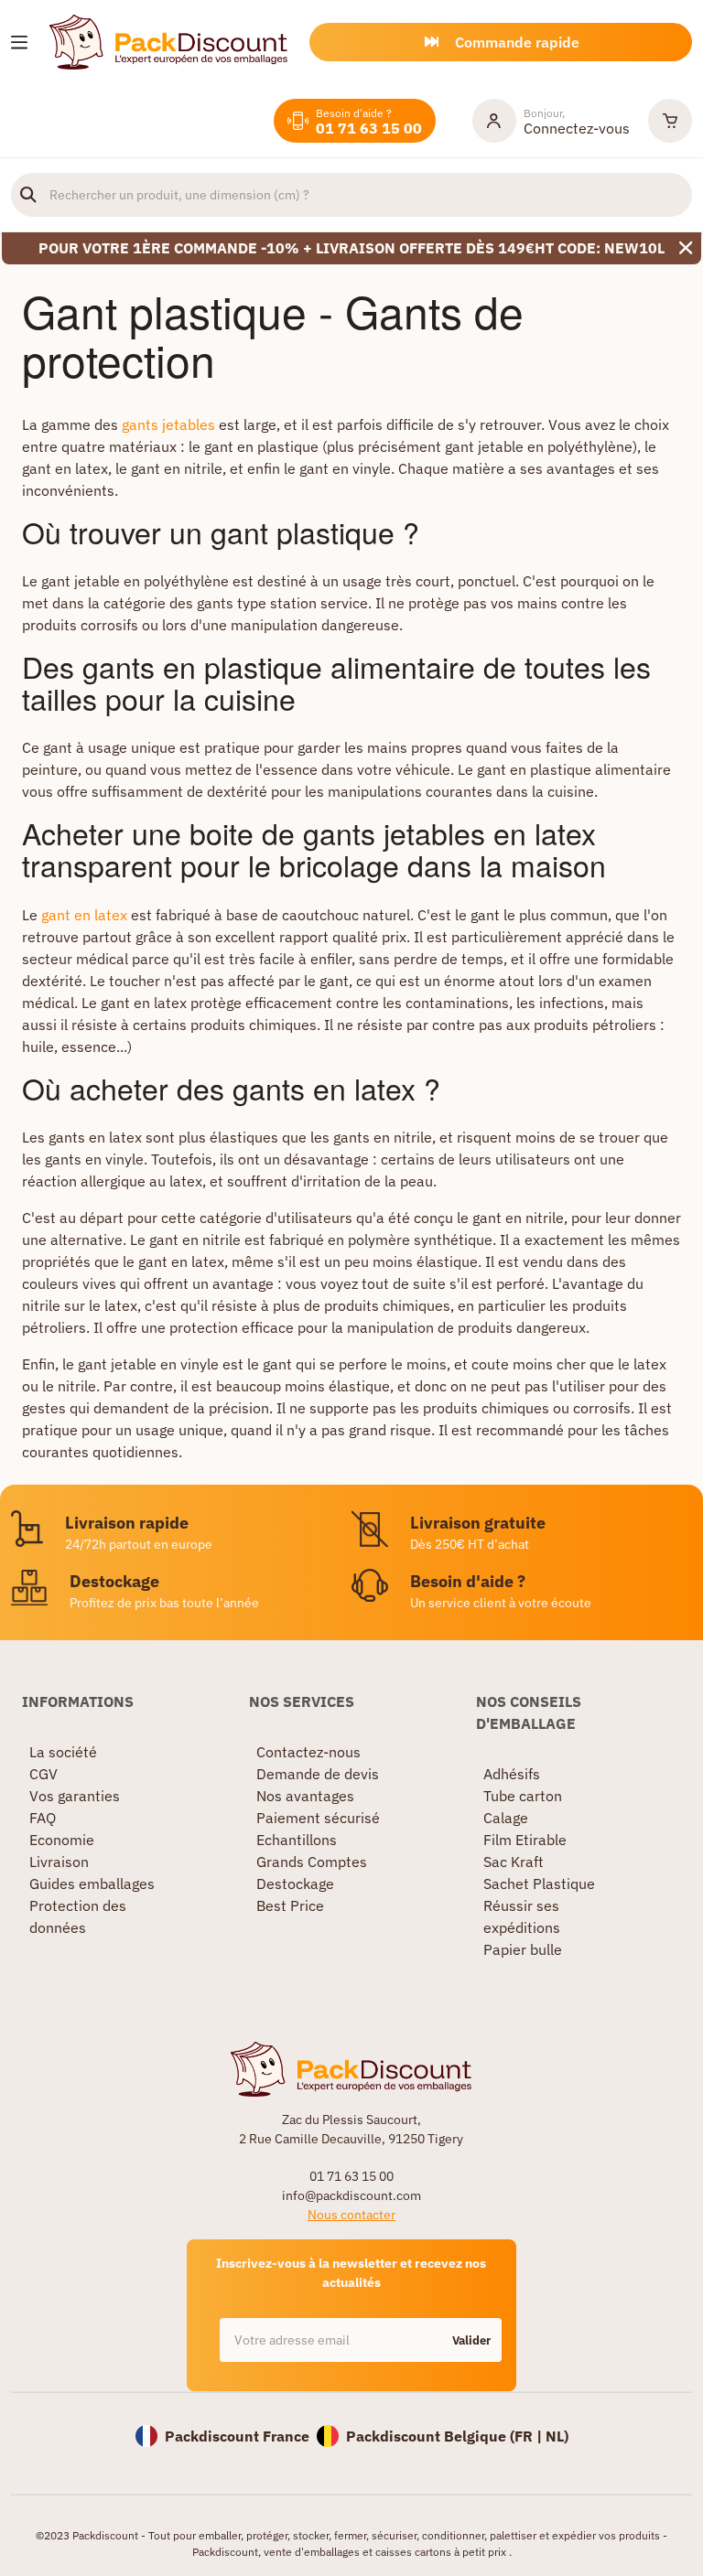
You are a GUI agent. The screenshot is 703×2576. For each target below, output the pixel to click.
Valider (471, 2340)
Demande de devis (318, 1774)
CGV (43, 1774)
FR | (530, 2436)
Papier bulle (523, 1949)
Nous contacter (351, 2215)
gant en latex (84, 915)
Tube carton (523, 1796)
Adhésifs (512, 1774)
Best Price (290, 1905)
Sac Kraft (514, 1862)
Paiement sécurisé (318, 1818)
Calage (506, 1818)
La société (63, 1752)
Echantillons (297, 1840)
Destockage (295, 1884)
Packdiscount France (237, 2436)
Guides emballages (92, 1884)
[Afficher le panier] (670, 121)
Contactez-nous (308, 1752)
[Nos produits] (19, 43)
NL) (557, 2436)
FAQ (43, 1818)
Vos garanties (75, 1796)
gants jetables (168, 424)
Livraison (59, 1862)
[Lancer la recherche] (28, 195)
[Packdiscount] (168, 40)
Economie (62, 1840)
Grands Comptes (312, 1862)
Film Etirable (525, 1840)
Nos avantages (305, 1796)
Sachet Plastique (539, 1884)
